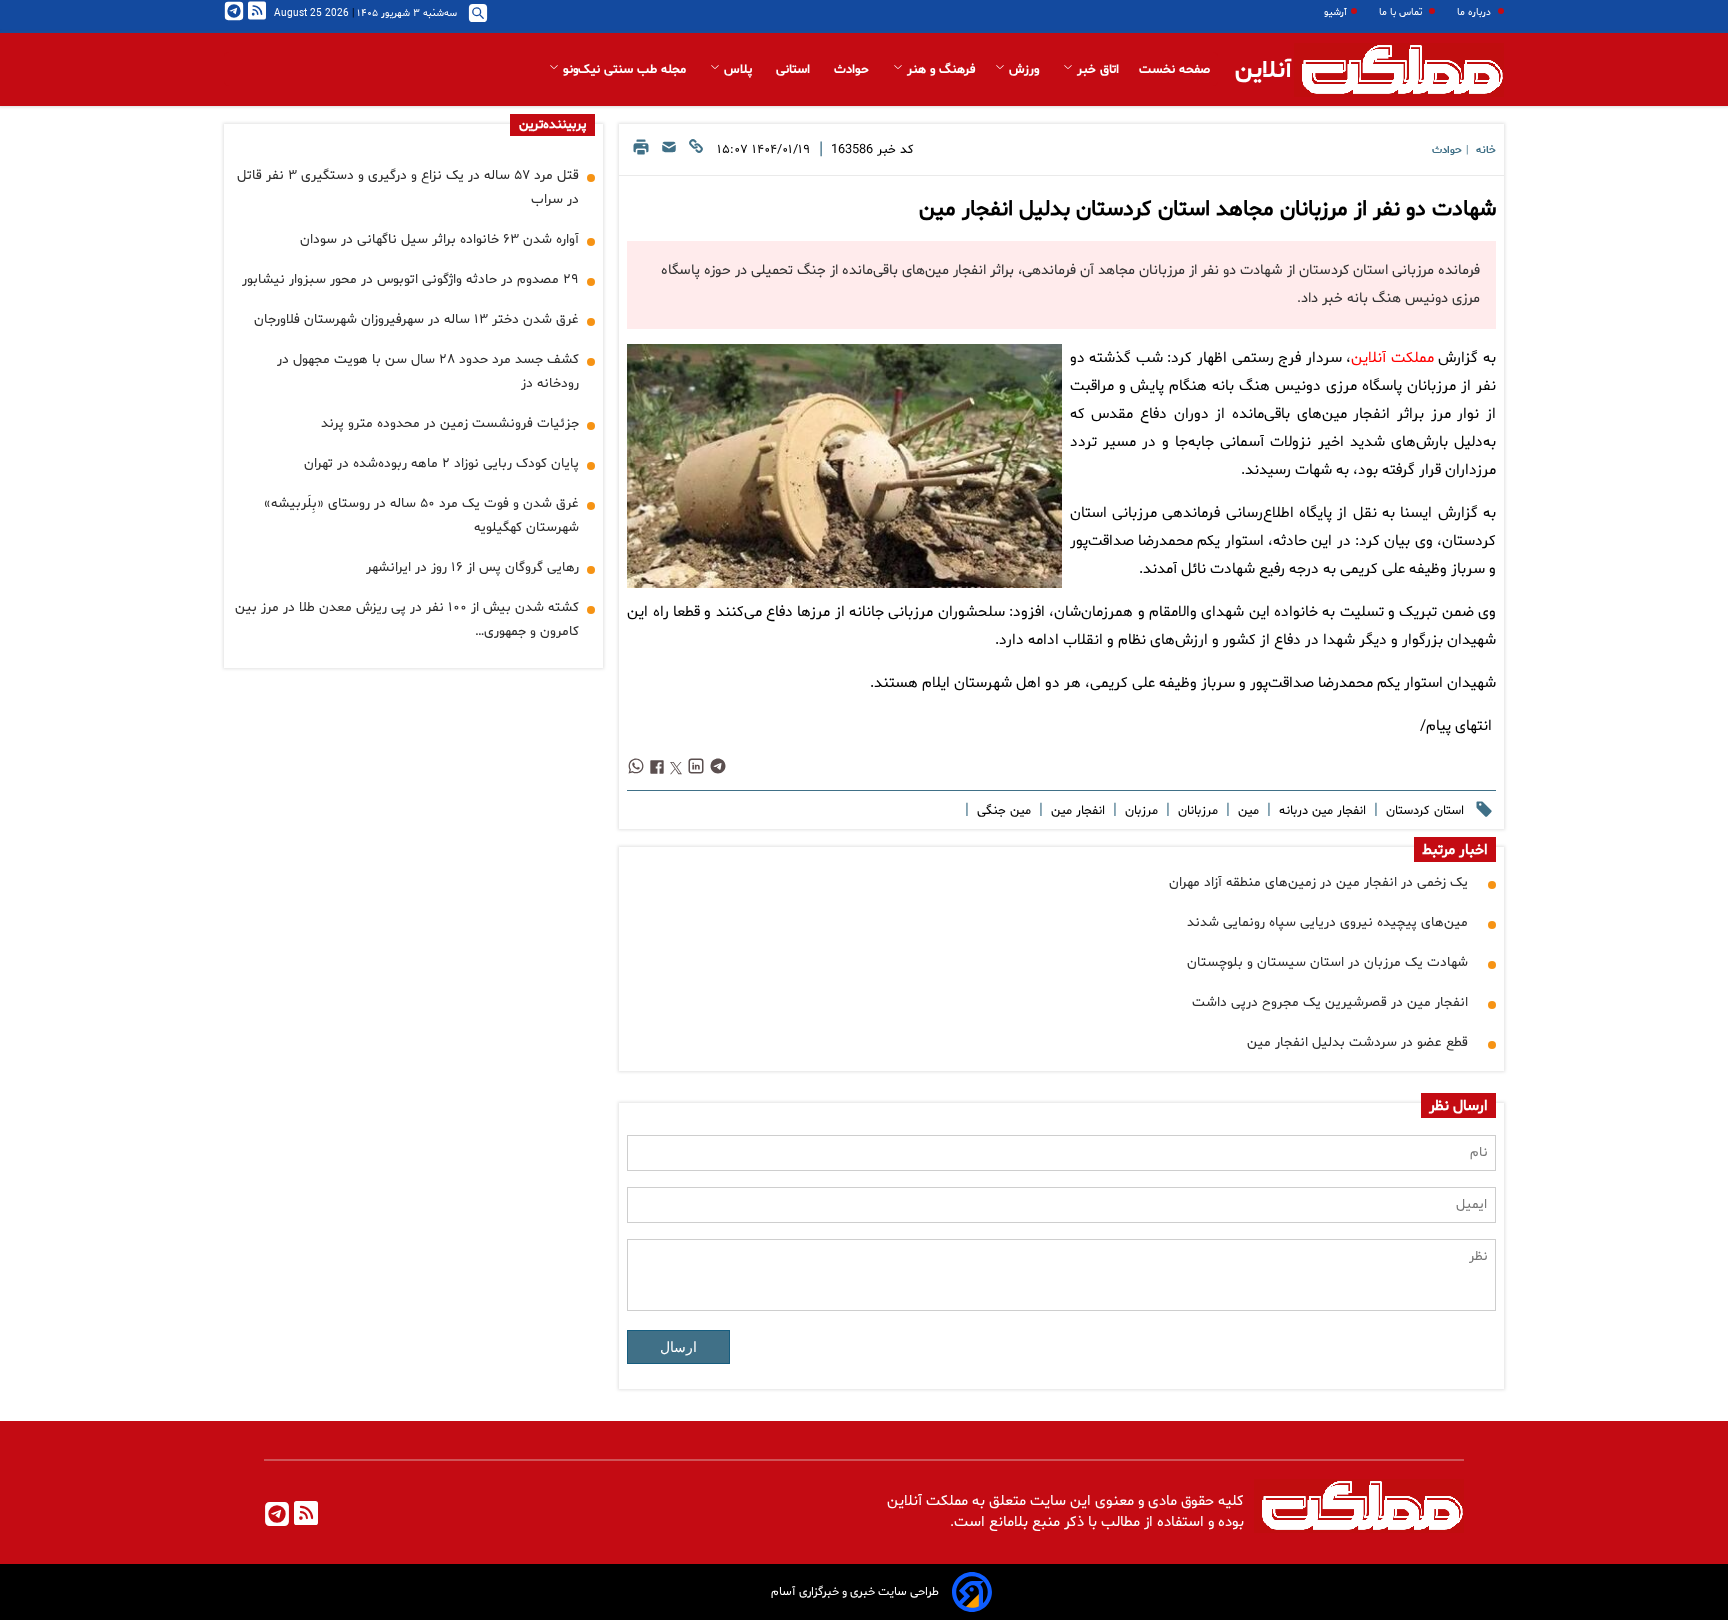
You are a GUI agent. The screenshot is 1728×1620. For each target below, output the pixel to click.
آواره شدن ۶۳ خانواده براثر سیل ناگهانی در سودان (439, 239)
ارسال (678, 1347)
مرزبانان (1196, 811)
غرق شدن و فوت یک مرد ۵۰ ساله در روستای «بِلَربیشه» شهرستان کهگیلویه (421, 515)
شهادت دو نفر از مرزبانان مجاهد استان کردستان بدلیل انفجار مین (1207, 210)
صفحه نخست (1174, 70)
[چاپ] (641, 152)
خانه (1486, 150)
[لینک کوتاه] (696, 152)
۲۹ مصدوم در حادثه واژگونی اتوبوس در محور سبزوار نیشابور (410, 279)
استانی (795, 70)
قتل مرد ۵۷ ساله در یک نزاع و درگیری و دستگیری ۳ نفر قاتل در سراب (408, 187)
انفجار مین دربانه (1320, 811)
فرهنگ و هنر (939, 70)
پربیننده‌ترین (552, 125)
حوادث (853, 70)
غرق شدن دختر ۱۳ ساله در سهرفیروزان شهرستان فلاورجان (416, 319)
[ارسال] (669, 152)
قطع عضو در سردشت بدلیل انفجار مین (1357, 1042)
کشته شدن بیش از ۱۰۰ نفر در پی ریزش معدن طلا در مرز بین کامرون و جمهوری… (407, 619)
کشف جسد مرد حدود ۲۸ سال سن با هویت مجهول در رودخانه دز (428, 371)
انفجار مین (1076, 811)
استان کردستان (1423, 811)
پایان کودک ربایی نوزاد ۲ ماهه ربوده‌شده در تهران (441, 463)
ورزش (1024, 70)
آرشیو (1335, 12)
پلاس (738, 70)
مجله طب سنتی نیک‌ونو (624, 70)
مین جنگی (1002, 811)
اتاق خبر (1096, 70)
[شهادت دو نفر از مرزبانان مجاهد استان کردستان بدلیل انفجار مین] (844, 466)
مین (1246, 811)
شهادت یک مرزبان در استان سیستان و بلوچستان (1327, 962)
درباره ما (1475, 12)
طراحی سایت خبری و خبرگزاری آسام (855, 1592)
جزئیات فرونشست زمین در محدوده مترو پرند (450, 423)
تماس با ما (1402, 12)
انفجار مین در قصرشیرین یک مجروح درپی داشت (1330, 1002)
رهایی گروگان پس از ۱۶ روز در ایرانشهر (472, 567)
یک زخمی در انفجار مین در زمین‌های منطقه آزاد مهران (1318, 882)
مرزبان (1139, 811)
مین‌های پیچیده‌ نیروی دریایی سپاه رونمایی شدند (1327, 922)
